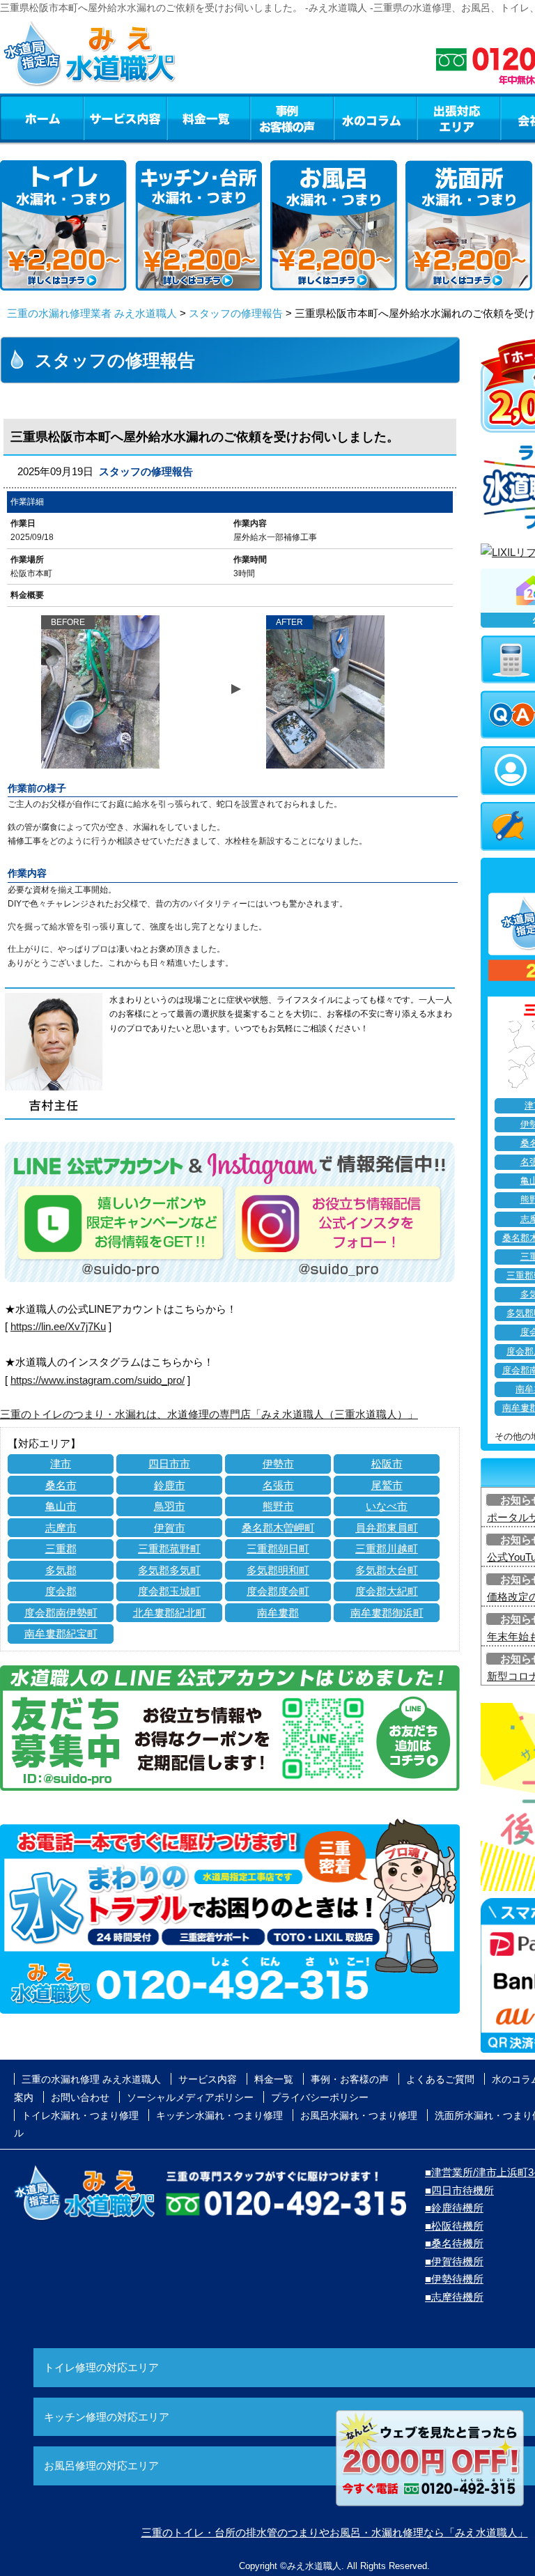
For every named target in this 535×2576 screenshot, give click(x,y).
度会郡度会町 (278, 1591)
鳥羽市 (170, 1506)
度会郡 (61, 1591)
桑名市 (61, 1485)
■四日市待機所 (459, 2190)
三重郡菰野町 (169, 1549)
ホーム (41, 118)
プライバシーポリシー (320, 2097)
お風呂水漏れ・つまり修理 (359, 2115)
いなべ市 (387, 1506)
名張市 (278, 1485)
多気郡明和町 (278, 1570)
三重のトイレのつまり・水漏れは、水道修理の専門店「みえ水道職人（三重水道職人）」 (209, 1414)
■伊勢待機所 (454, 2279)
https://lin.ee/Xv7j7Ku (58, 1326)
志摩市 (61, 1528)
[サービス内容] (100, 118)
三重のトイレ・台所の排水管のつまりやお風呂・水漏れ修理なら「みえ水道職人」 (335, 2532)
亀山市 (61, 1506)
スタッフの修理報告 (236, 313)
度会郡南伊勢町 (61, 1613)
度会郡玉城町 (169, 1591)
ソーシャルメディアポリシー (190, 2097)
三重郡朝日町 (278, 1549)
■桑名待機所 (454, 2243)
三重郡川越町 (387, 1549)
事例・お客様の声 (292, 118)
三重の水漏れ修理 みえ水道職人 (91, 2079)
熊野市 (278, 1506)
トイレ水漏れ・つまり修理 (80, 2115)
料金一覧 (208, 118)
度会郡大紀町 (387, 1591)
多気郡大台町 (387, 1570)
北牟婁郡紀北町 (170, 1613)
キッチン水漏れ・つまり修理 (219, 2115)
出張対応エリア (459, 118)
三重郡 (61, 1549)
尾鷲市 (387, 1485)
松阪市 (387, 1464)
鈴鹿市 (170, 1485)
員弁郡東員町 (387, 1528)
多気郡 (61, 1570)
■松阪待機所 (454, 2226)
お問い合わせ (80, 2097)
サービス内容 (125, 118)
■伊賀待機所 (454, 2261)
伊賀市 (170, 1528)
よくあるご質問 (440, 2079)
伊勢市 (278, 1464)
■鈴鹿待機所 (454, 2208)
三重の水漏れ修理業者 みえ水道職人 (92, 313)
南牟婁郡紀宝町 (61, 1634)
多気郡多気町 (169, 1570)
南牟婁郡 (278, 1613)
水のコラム (375, 118)
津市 (61, 1464)
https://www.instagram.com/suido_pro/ (98, 1380)
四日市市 (169, 1464)
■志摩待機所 (454, 2297)
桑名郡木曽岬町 (278, 1528)
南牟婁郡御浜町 (387, 1613)
